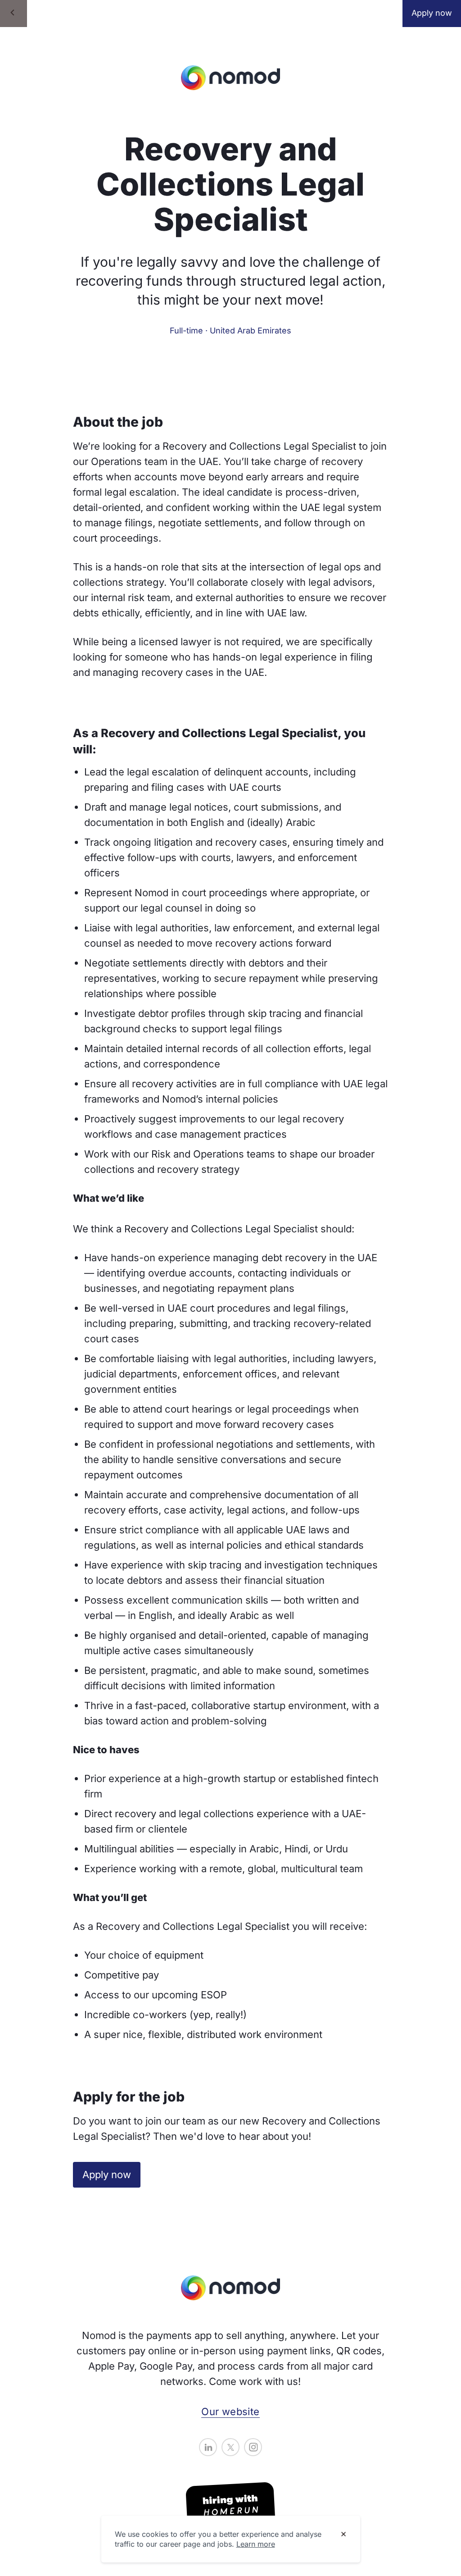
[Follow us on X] (230, 2447)
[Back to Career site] (14, 14)
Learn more (256, 2544)
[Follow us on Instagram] (253, 2447)
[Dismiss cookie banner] (343, 2535)
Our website (230, 2412)
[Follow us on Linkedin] (208, 2447)
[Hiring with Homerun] (230, 2506)
